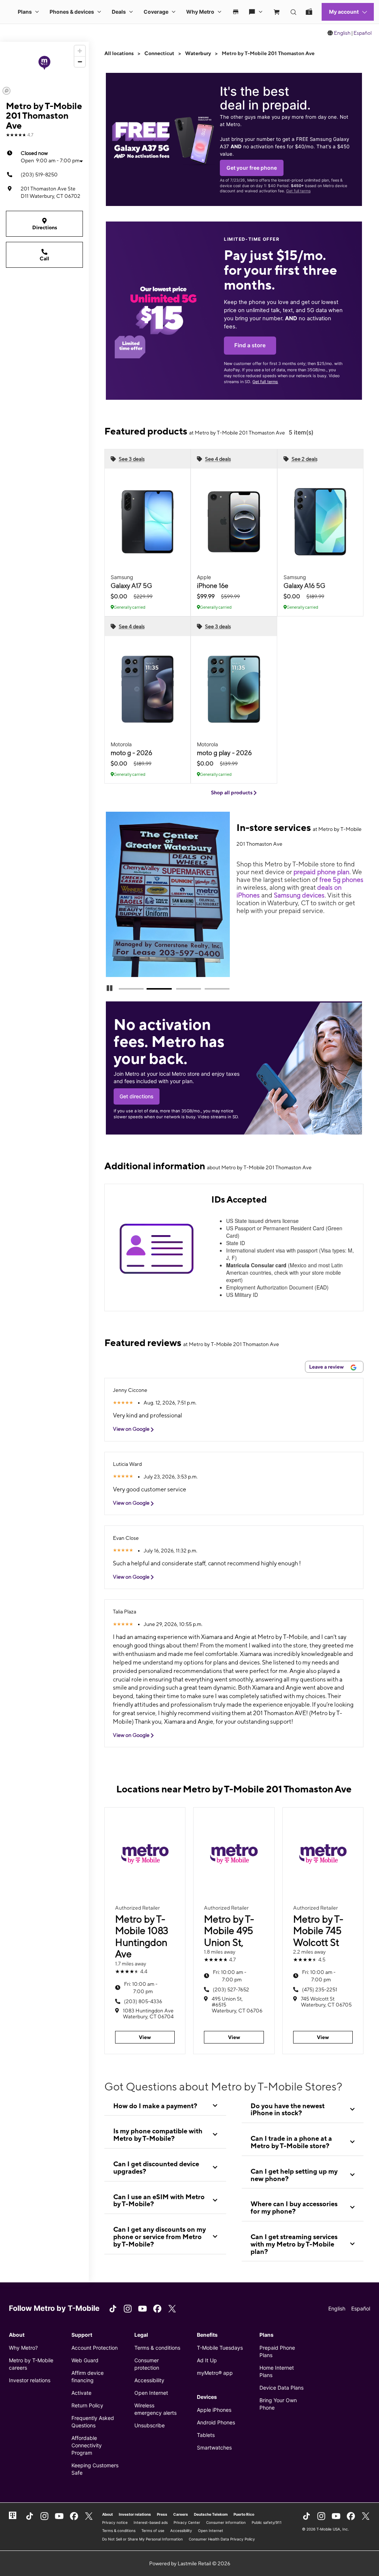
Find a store (250, 345)
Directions (45, 227)
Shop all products (232, 792)
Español (363, 33)
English (342, 33)
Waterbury (198, 53)
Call (44, 258)
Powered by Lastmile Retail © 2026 (190, 2563)
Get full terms (298, 191)
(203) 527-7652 (231, 1990)
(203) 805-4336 (143, 2001)
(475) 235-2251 (320, 1990)
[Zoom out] (80, 62)
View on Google (132, 1429)
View (145, 2037)
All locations (119, 53)
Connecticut (159, 53)
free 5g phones (341, 880)
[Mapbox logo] (6, 91)
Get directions (137, 1096)
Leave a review (327, 1367)
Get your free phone (252, 168)
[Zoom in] (80, 51)
